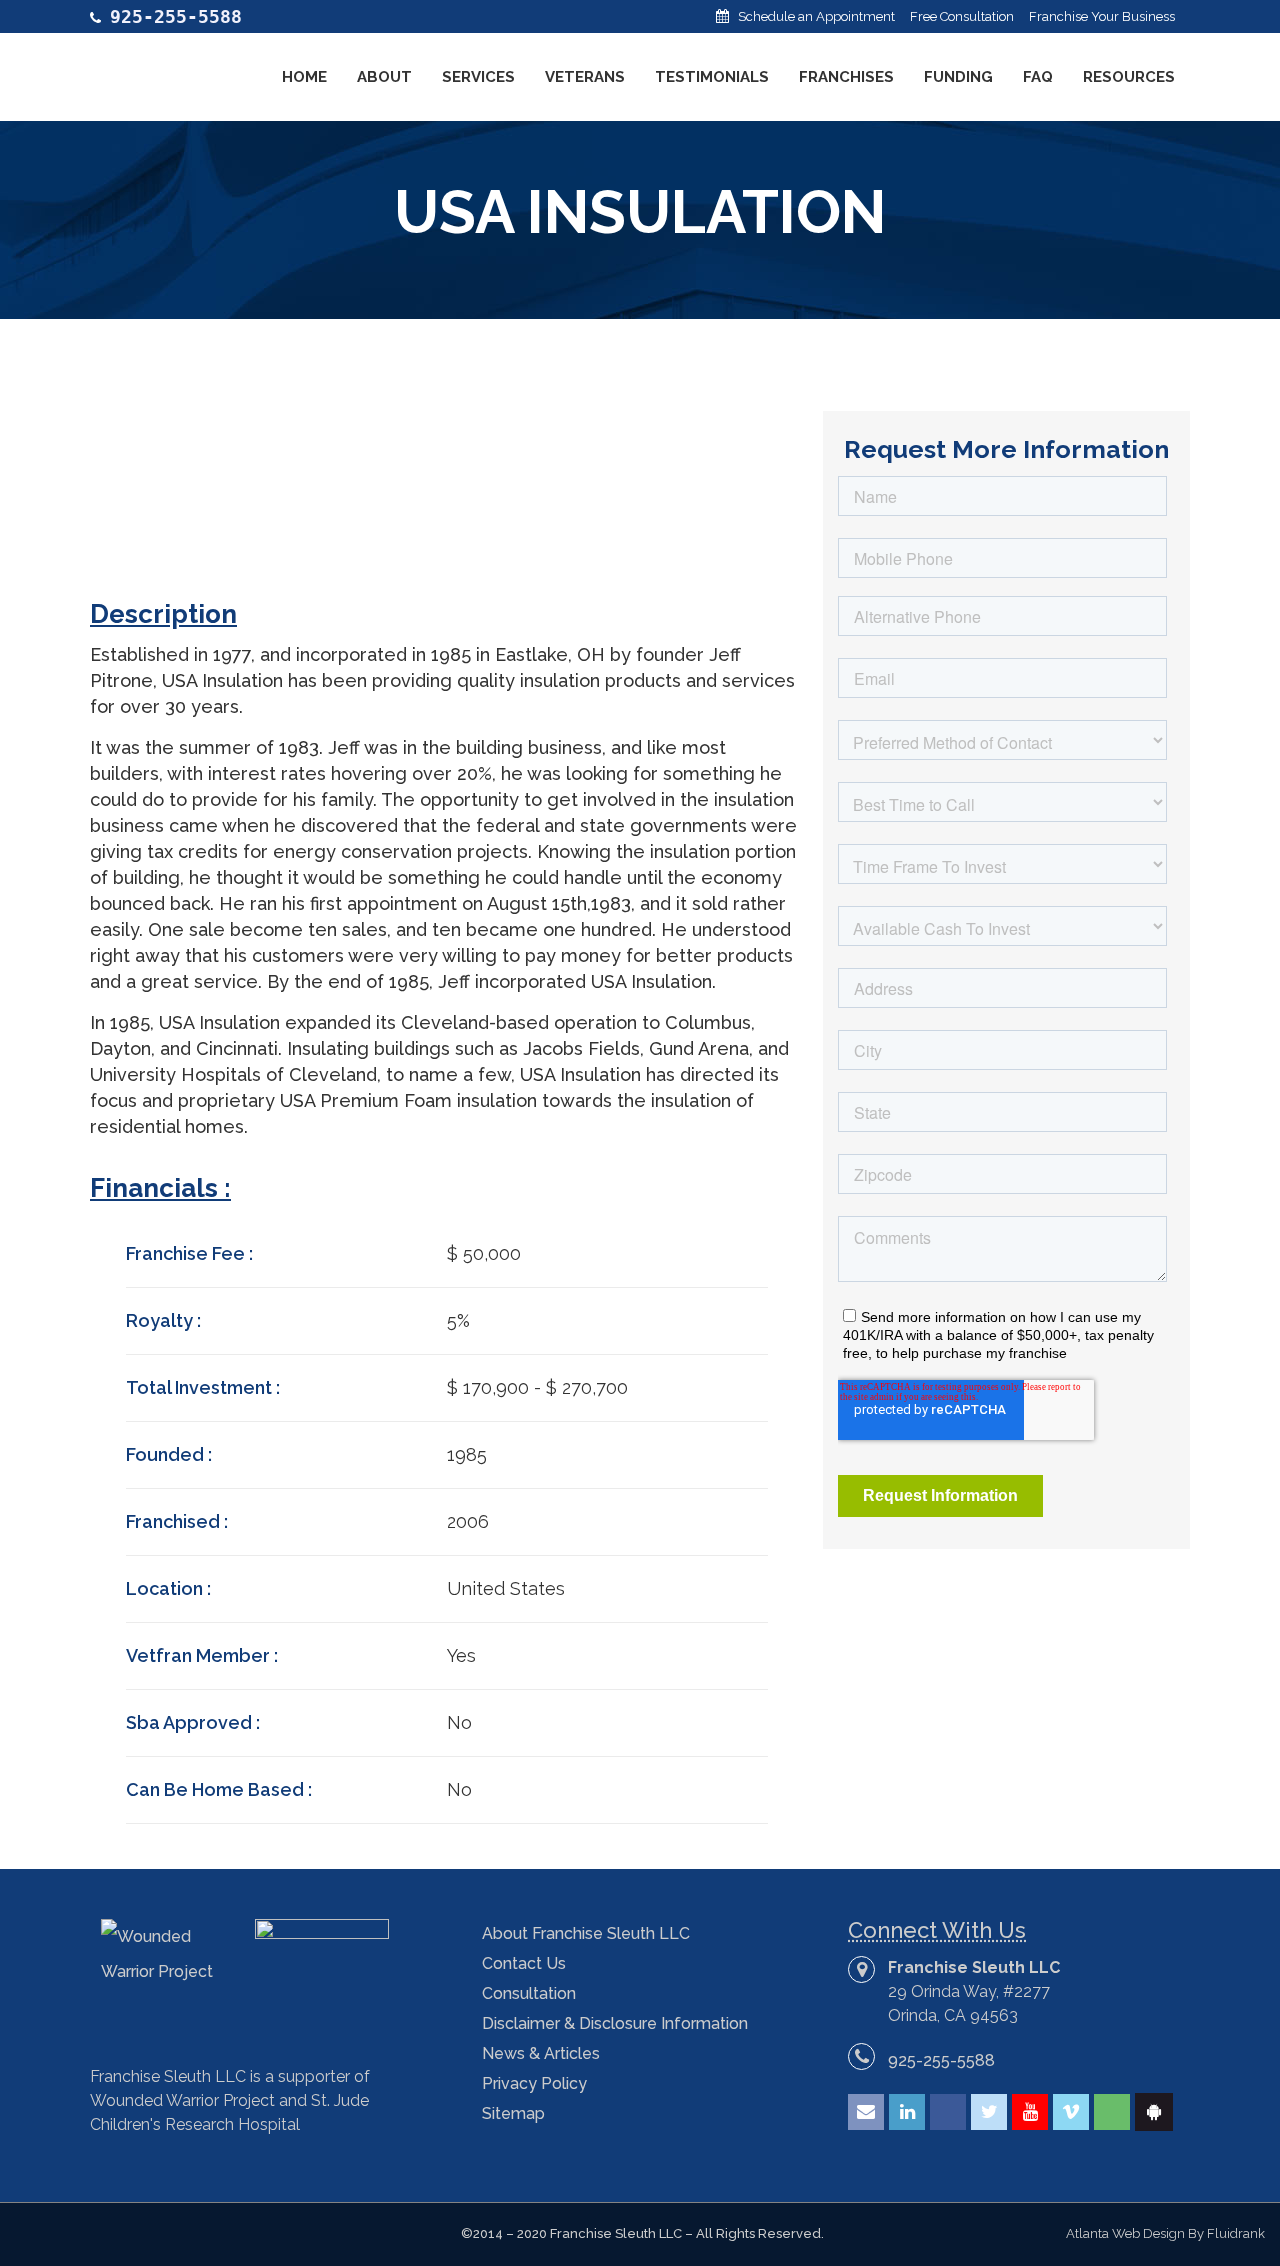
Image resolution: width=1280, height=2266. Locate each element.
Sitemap (513, 2113)
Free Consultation (962, 16)
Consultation (529, 1993)
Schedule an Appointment (816, 16)
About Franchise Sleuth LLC (586, 1933)
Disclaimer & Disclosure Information (615, 2023)
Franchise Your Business (1102, 16)
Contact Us (524, 1963)
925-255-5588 (941, 2060)
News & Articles (541, 2053)
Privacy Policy (534, 2083)
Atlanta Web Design (1125, 2233)
